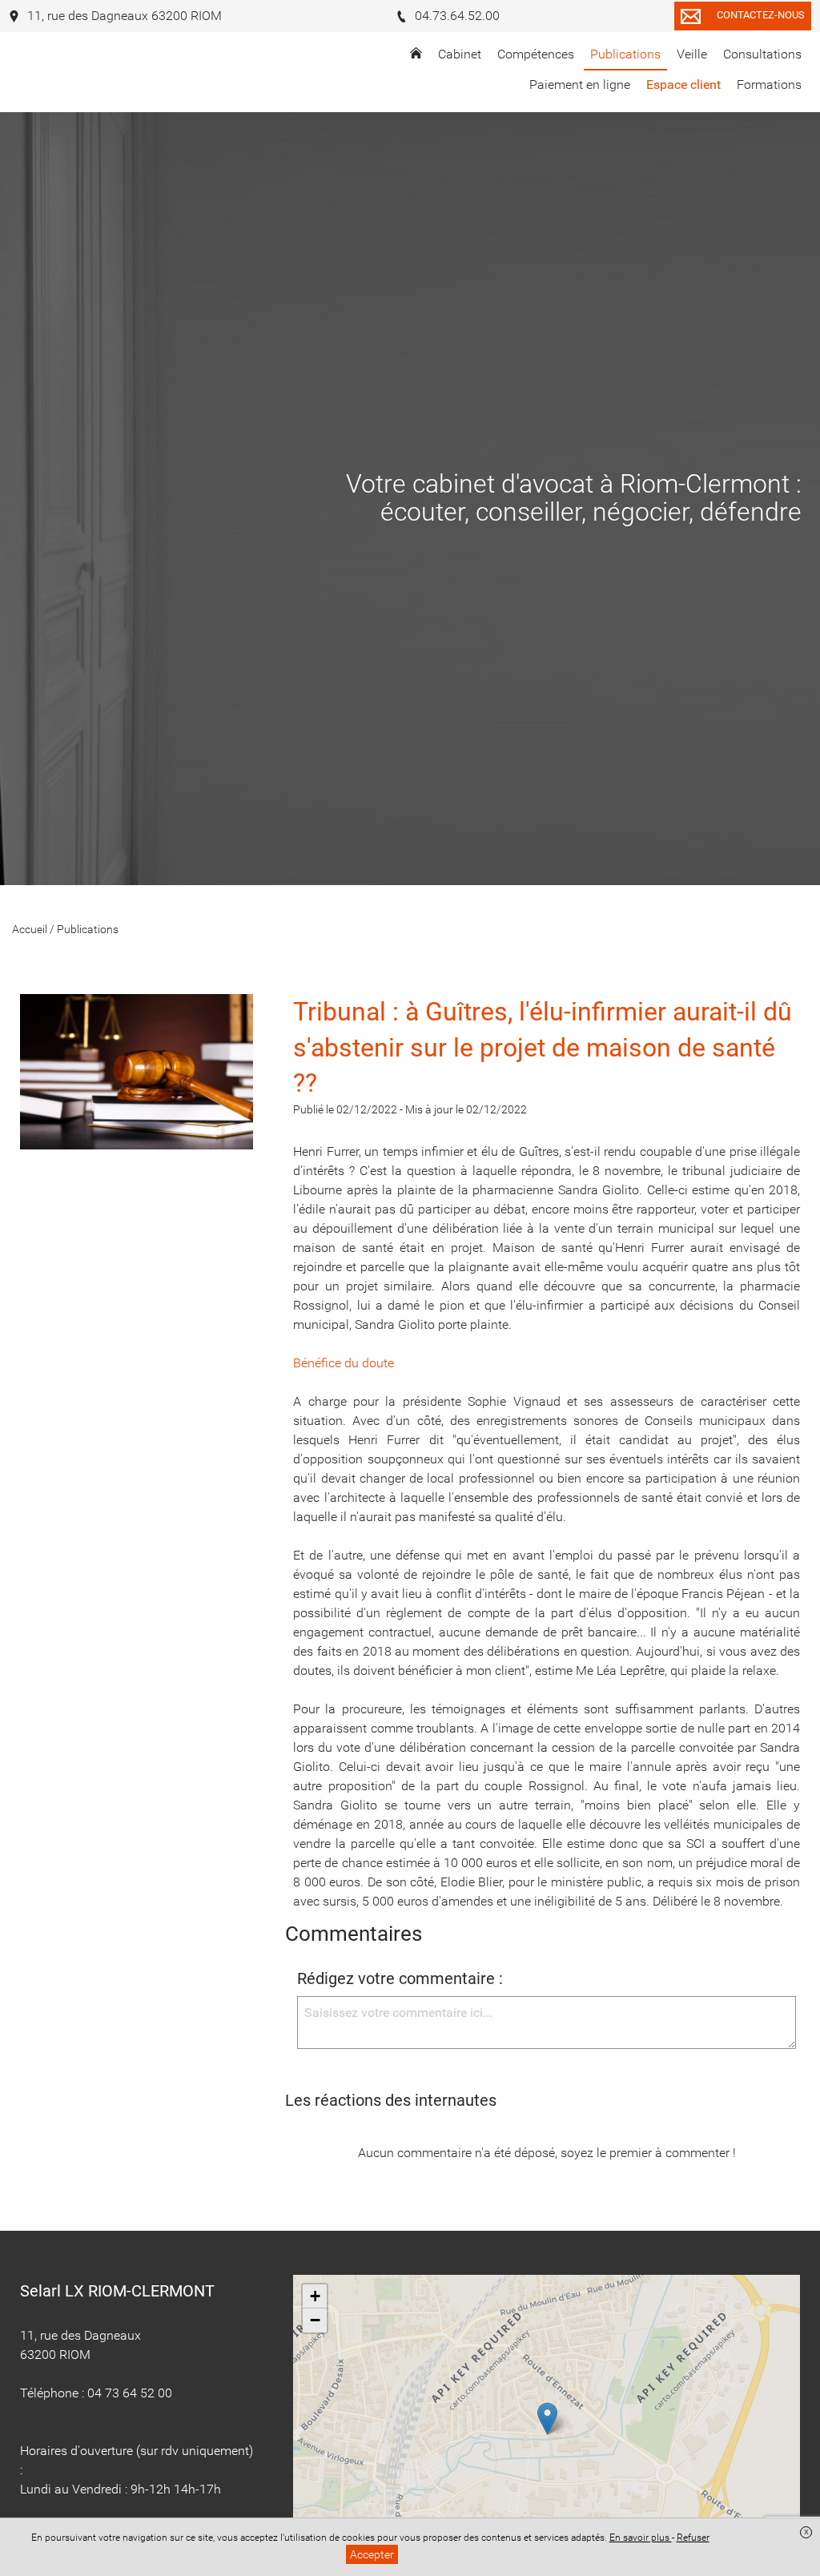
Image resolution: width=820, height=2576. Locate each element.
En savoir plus (641, 2538)
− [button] (315, 2320)
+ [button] (315, 2296)
